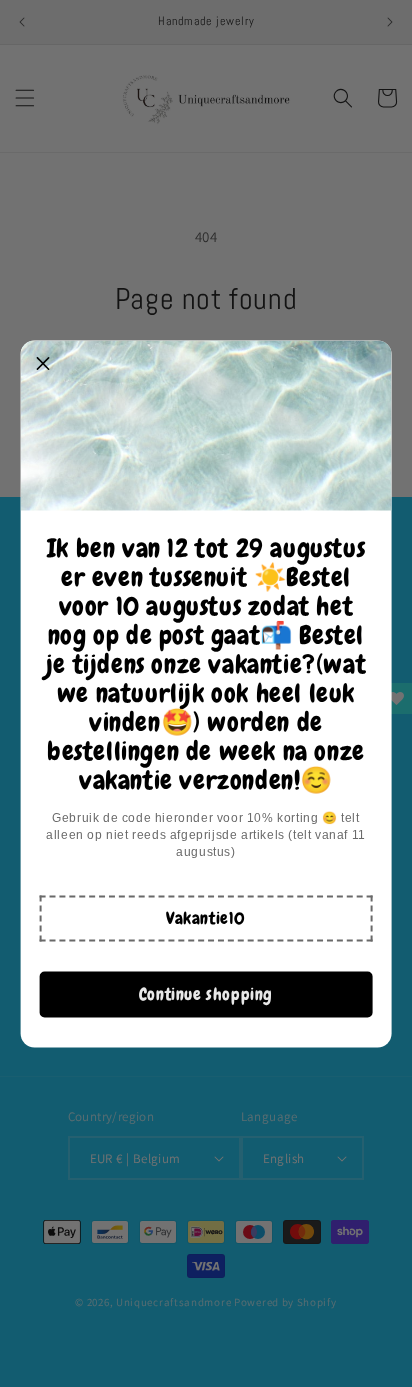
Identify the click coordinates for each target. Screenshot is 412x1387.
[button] (206, 918)
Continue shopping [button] (206, 994)
